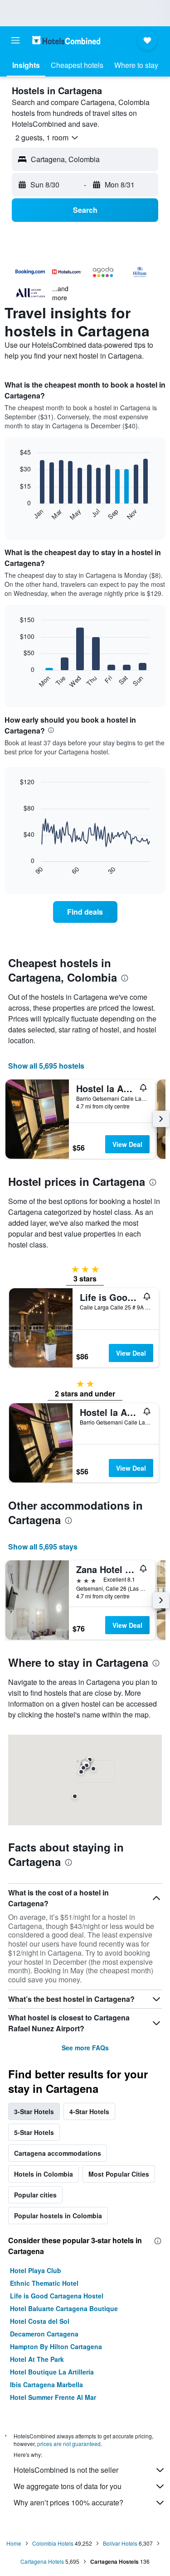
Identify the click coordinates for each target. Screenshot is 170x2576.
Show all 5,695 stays (43, 1547)
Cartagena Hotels (42, 2561)
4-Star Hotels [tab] (89, 2111)
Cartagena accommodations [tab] (58, 2153)
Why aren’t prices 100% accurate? (68, 2502)
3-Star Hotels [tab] (34, 2111)
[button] (15, 40)
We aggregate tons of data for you (68, 2486)
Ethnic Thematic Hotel (44, 2283)
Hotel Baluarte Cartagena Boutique (64, 2308)
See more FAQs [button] (85, 2048)
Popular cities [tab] (35, 2195)
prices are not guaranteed (69, 2444)
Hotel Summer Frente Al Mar (53, 2397)
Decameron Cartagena (44, 2334)
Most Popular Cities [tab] (119, 2174)
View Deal (127, 1144)
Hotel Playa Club (36, 2270)
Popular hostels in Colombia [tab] (58, 2216)
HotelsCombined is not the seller (66, 2470)
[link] (85, 912)
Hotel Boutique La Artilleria (52, 2372)
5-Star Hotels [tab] (34, 2132)
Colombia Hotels (53, 2543)
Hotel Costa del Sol (40, 2321)
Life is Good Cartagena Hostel (57, 2296)
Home (14, 2543)
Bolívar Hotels (120, 2543)
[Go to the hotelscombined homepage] (66, 40)
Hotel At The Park (37, 2359)
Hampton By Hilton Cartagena (56, 2346)
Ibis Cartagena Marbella (46, 2384)
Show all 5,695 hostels (46, 1066)
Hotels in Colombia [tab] (44, 2174)
